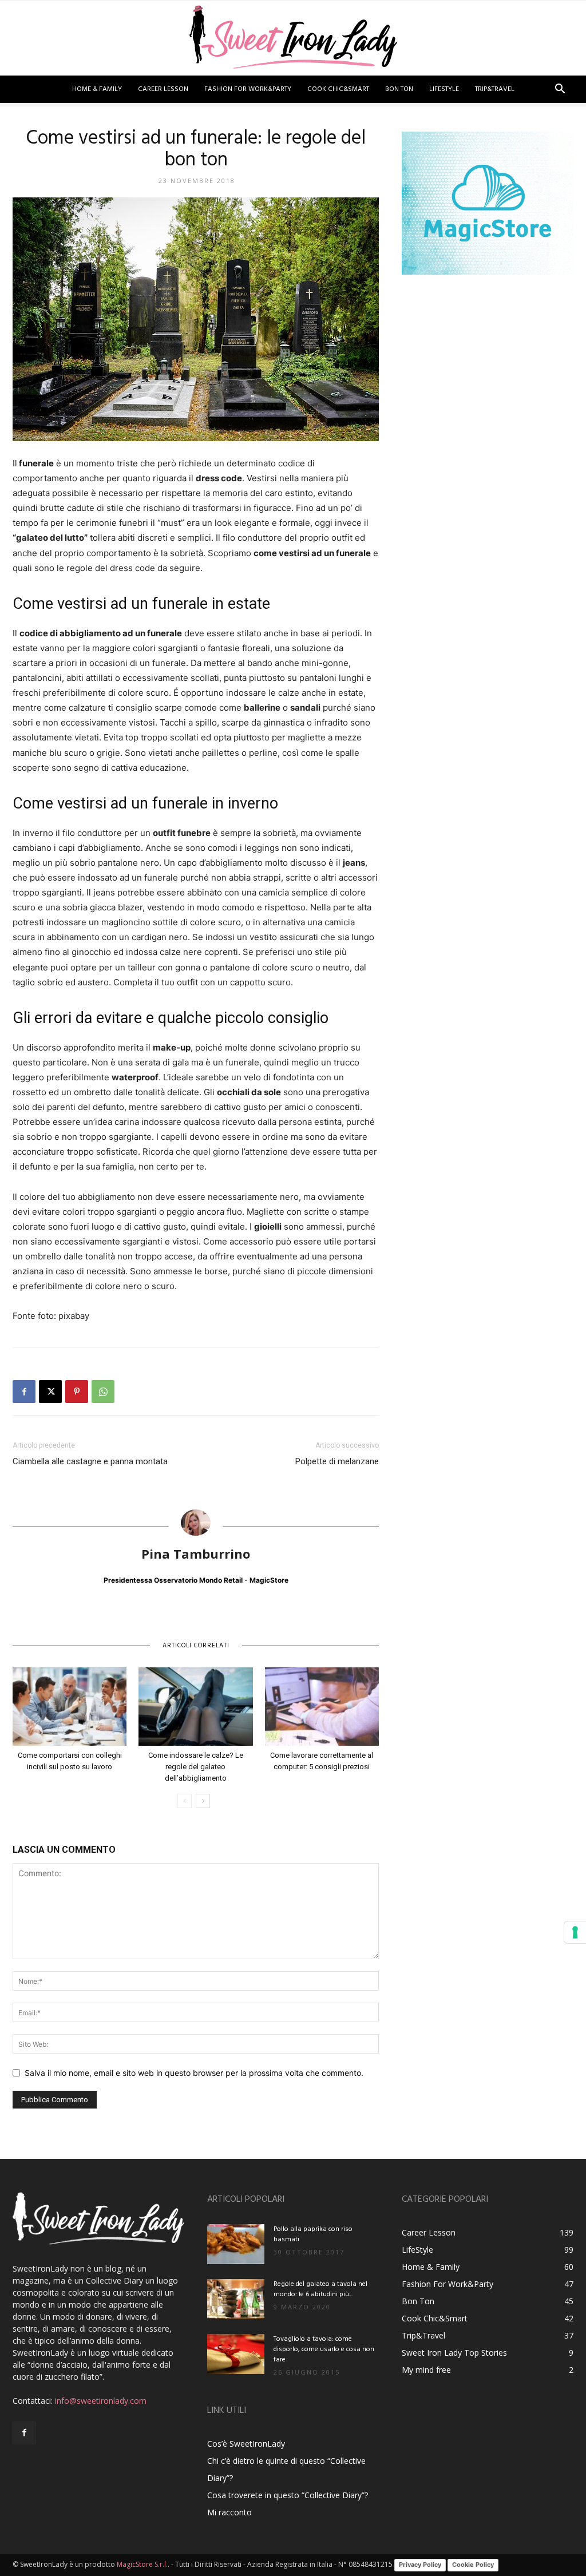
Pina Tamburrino (196, 1553)
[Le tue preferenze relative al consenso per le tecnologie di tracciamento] (575, 1932)
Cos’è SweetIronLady (246, 2444)
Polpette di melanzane (337, 1461)
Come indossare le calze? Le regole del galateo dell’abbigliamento (196, 1767)
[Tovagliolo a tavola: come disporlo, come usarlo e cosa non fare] (236, 2354)
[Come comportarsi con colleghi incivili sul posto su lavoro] (70, 1707)
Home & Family (97, 89)
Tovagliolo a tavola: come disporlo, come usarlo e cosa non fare (324, 2349)
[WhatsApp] (103, 1392)
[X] (50, 1392)
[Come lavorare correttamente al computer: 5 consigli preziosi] (322, 1707)
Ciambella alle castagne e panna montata (90, 1461)
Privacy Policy (420, 2565)
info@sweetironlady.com (101, 2401)
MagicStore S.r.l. (142, 2564)
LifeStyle (444, 89)
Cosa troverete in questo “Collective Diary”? (288, 2495)
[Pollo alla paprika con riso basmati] (236, 2244)
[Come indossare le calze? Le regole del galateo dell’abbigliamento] (195, 1707)
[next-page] (203, 1801)
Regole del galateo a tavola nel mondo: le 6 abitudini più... (320, 2289)
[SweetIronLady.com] (293, 39)
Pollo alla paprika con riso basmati (313, 2234)
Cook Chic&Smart (338, 89)
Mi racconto (229, 2512)
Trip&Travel (495, 89)
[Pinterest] (77, 1392)
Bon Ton (399, 89)
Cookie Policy (473, 2565)
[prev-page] (185, 1801)
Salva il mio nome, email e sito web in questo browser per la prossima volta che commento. (194, 2073)
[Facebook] (24, 1392)
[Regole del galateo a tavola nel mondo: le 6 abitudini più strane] (236, 2299)
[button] (560, 90)
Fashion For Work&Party (248, 89)
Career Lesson (163, 89)
